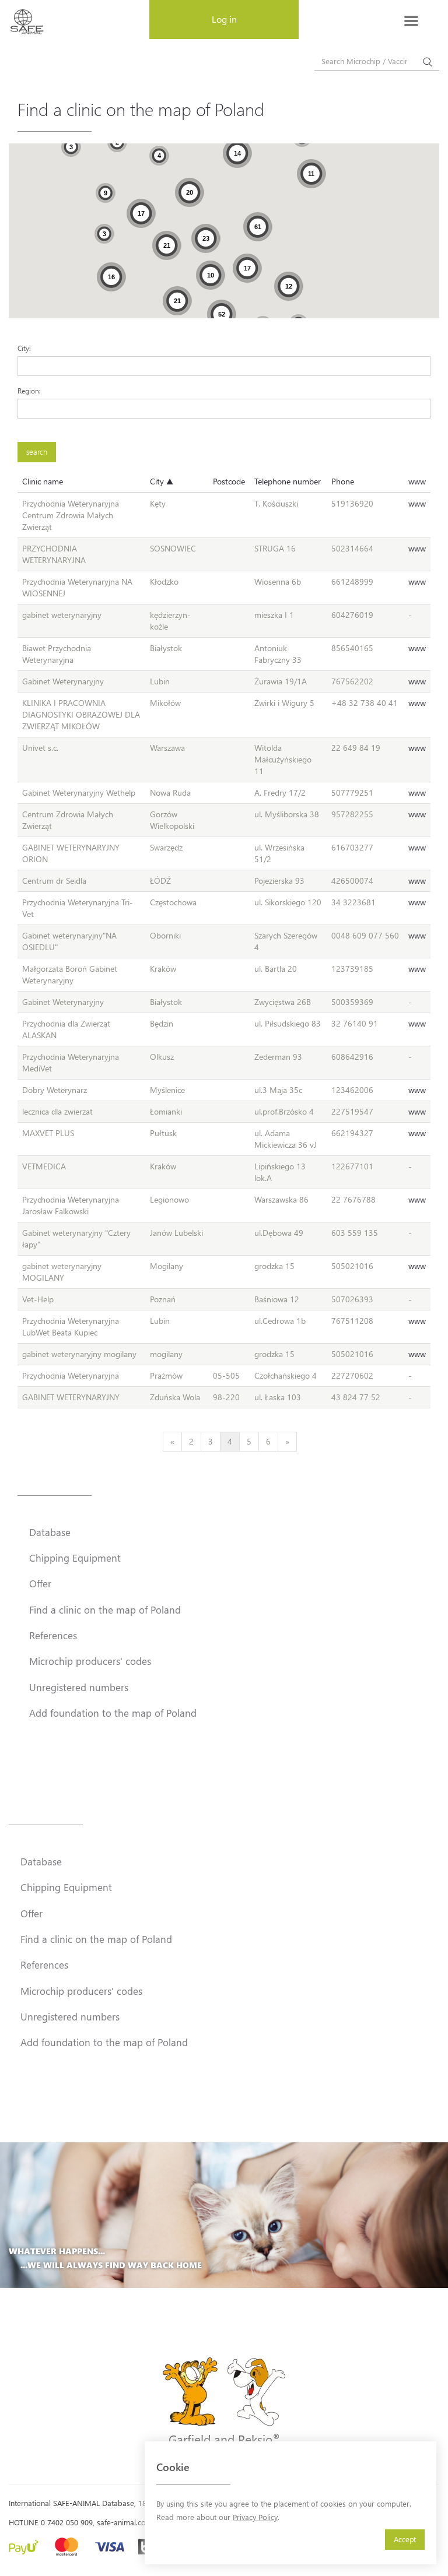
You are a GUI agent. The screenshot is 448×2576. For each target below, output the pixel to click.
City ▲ (162, 481)
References (53, 1635)
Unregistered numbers (79, 1687)
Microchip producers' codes (90, 1661)
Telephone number (288, 481)
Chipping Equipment (75, 1558)
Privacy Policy (255, 2517)
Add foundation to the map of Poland (113, 1713)
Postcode (229, 481)
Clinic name (43, 481)
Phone (343, 481)
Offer (40, 1583)
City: (24, 348)
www (417, 481)
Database (50, 1532)
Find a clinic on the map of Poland (105, 1609)
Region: (29, 391)
